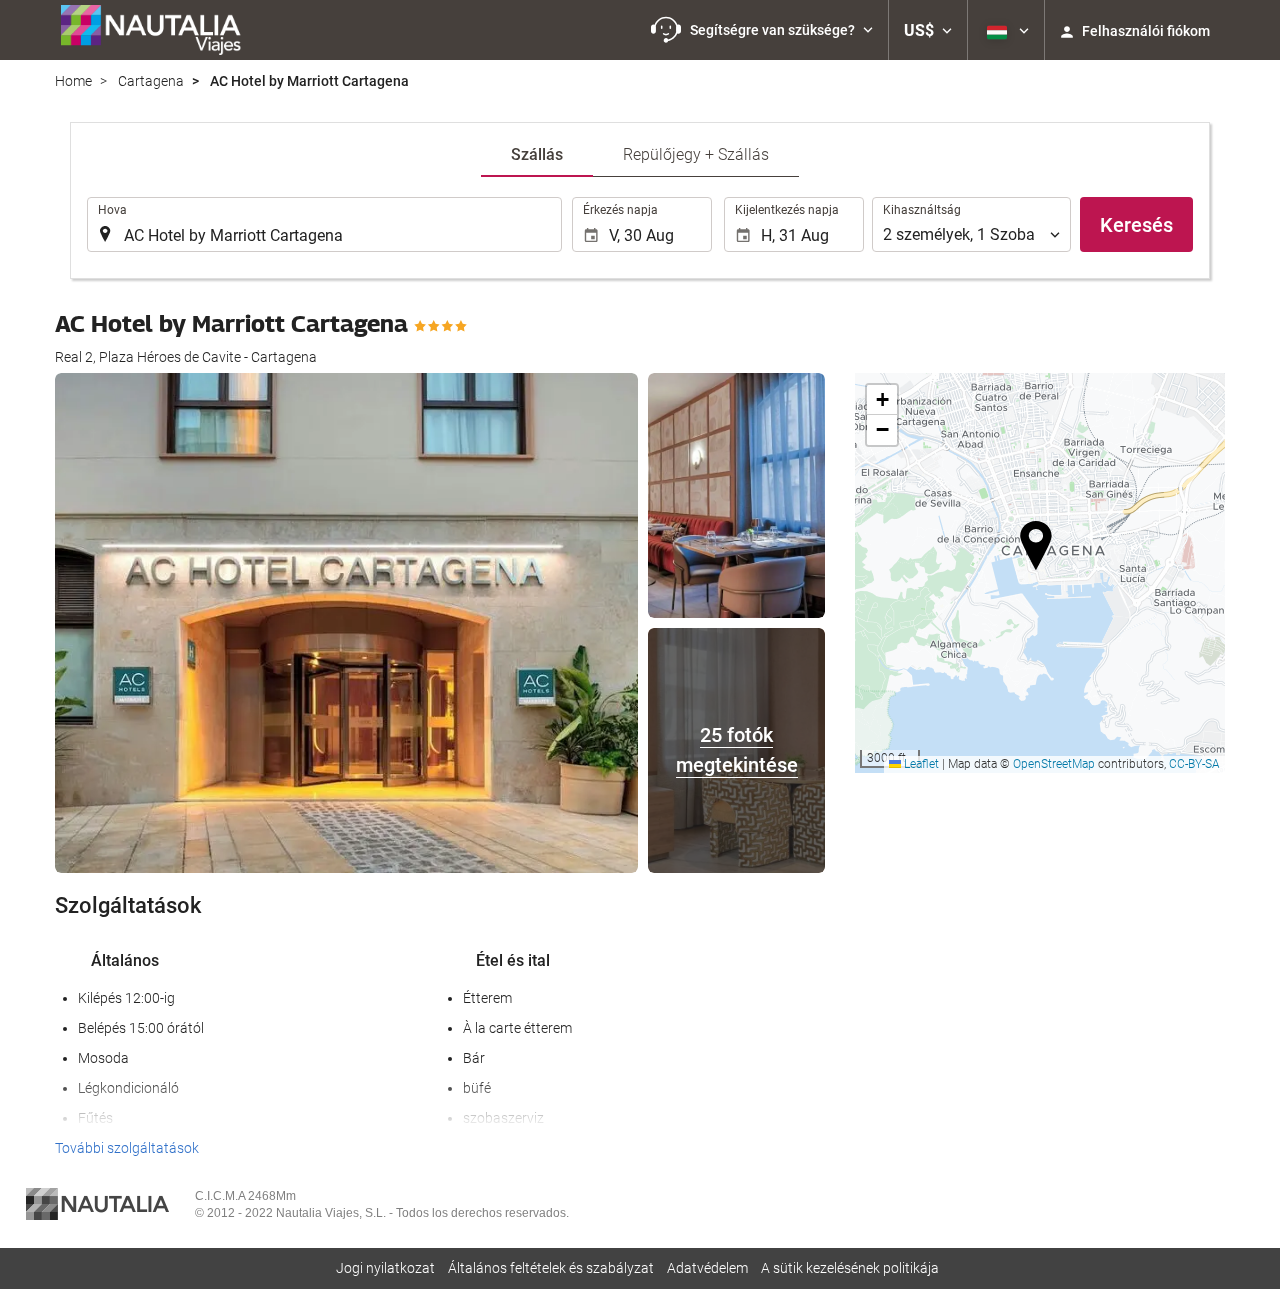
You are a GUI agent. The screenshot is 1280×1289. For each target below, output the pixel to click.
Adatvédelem (707, 1268)
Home (73, 81)
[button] (762, 30)
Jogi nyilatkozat (385, 1268)
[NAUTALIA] (160, 30)
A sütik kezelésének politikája (850, 1268)
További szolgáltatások (127, 1148)
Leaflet (920, 764)
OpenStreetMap (1054, 764)
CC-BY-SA (1194, 764)
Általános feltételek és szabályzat (551, 1268)
